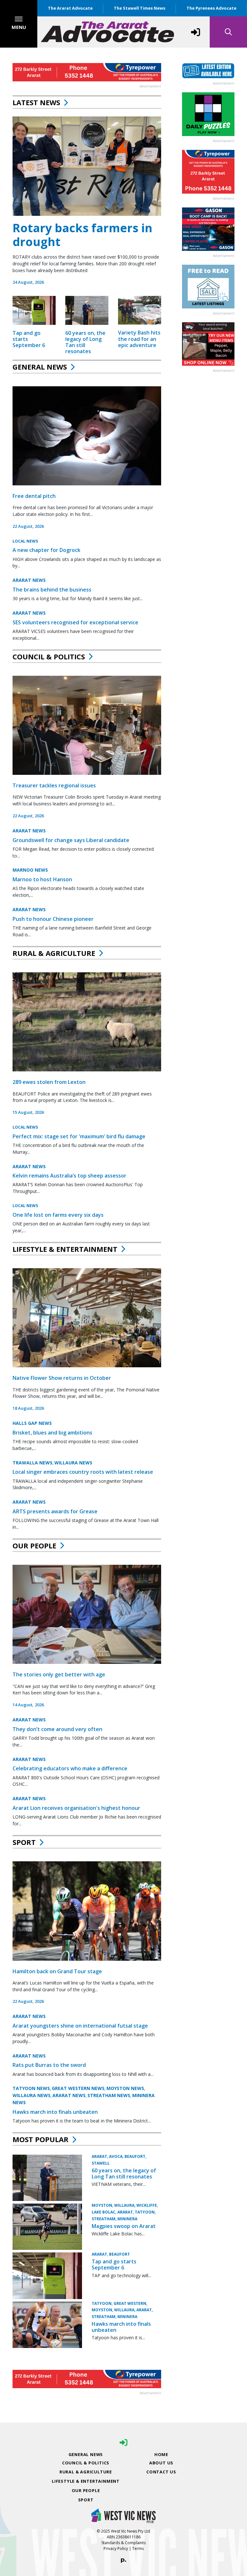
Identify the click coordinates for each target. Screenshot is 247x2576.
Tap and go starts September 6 (114, 2264)
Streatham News (109, 2095)
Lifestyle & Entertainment (65, 1249)
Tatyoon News (31, 2088)
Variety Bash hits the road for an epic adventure (139, 339)
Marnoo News (30, 870)
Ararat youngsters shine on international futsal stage (80, 2026)
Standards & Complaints (123, 2543)
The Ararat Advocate (70, 8)
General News (40, 367)
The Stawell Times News (140, 8)
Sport (24, 1842)
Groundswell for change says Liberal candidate (71, 840)
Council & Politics (49, 656)
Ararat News (29, 580)
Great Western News (78, 2088)
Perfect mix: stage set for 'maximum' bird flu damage (79, 1136)
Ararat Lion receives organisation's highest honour (76, 1808)
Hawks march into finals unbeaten (55, 2112)
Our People (34, 1545)
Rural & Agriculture (54, 953)
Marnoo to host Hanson (42, 879)
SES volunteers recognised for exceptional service (75, 622)
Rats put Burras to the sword (49, 2065)
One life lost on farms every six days (58, 1215)
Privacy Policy (116, 2548)
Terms (138, 2548)
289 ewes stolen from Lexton (49, 1082)
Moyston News (125, 2088)
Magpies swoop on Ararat (124, 2226)
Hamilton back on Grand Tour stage (57, 1971)
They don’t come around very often (57, 1729)
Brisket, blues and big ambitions (52, 1433)
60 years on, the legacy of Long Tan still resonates (85, 342)
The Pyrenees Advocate (211, 8)
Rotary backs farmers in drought (82, 235)
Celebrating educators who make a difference (70, 1768)
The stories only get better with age (59, 1674)
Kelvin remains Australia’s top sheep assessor (69, 1176)
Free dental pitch (34, 496)
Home (161, 2454)
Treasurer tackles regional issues (54, 785)
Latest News (36, 102)
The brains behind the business (52, 590)
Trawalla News (32, 1463)
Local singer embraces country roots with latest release (83, 1472)
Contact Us (161, 2472)
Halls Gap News (32, 1423)
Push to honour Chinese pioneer (53, 919)
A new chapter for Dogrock (46, 550)
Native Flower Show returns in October (62, 1378)
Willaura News (73, 1463)
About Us (161, 2463)
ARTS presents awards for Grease (55, 1511)
